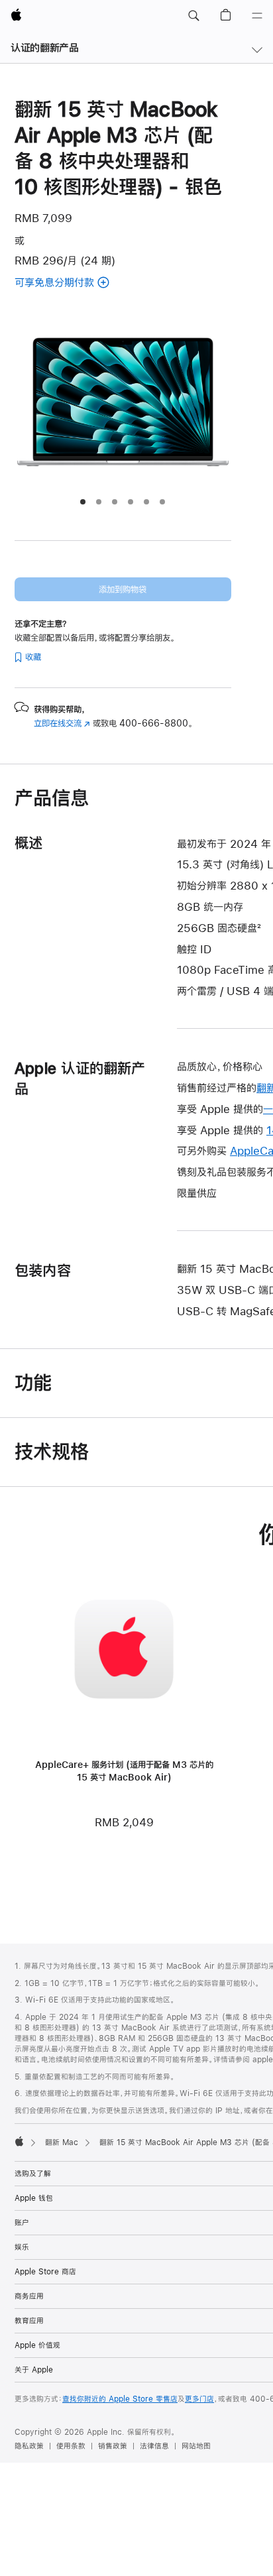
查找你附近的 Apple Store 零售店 (120, 2399)
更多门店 (199, 2399)
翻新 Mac (62, 2142)
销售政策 (113, 2446)
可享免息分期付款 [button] (79, 283)
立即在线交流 (62, 723)
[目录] (257, 16)
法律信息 (154, 2446)
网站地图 (196, 2446)
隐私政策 (29, 2446)
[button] (193, 16)
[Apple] (19, 2141)
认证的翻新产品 (44, 47)
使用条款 (71, 2446)
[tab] (83, 502)
